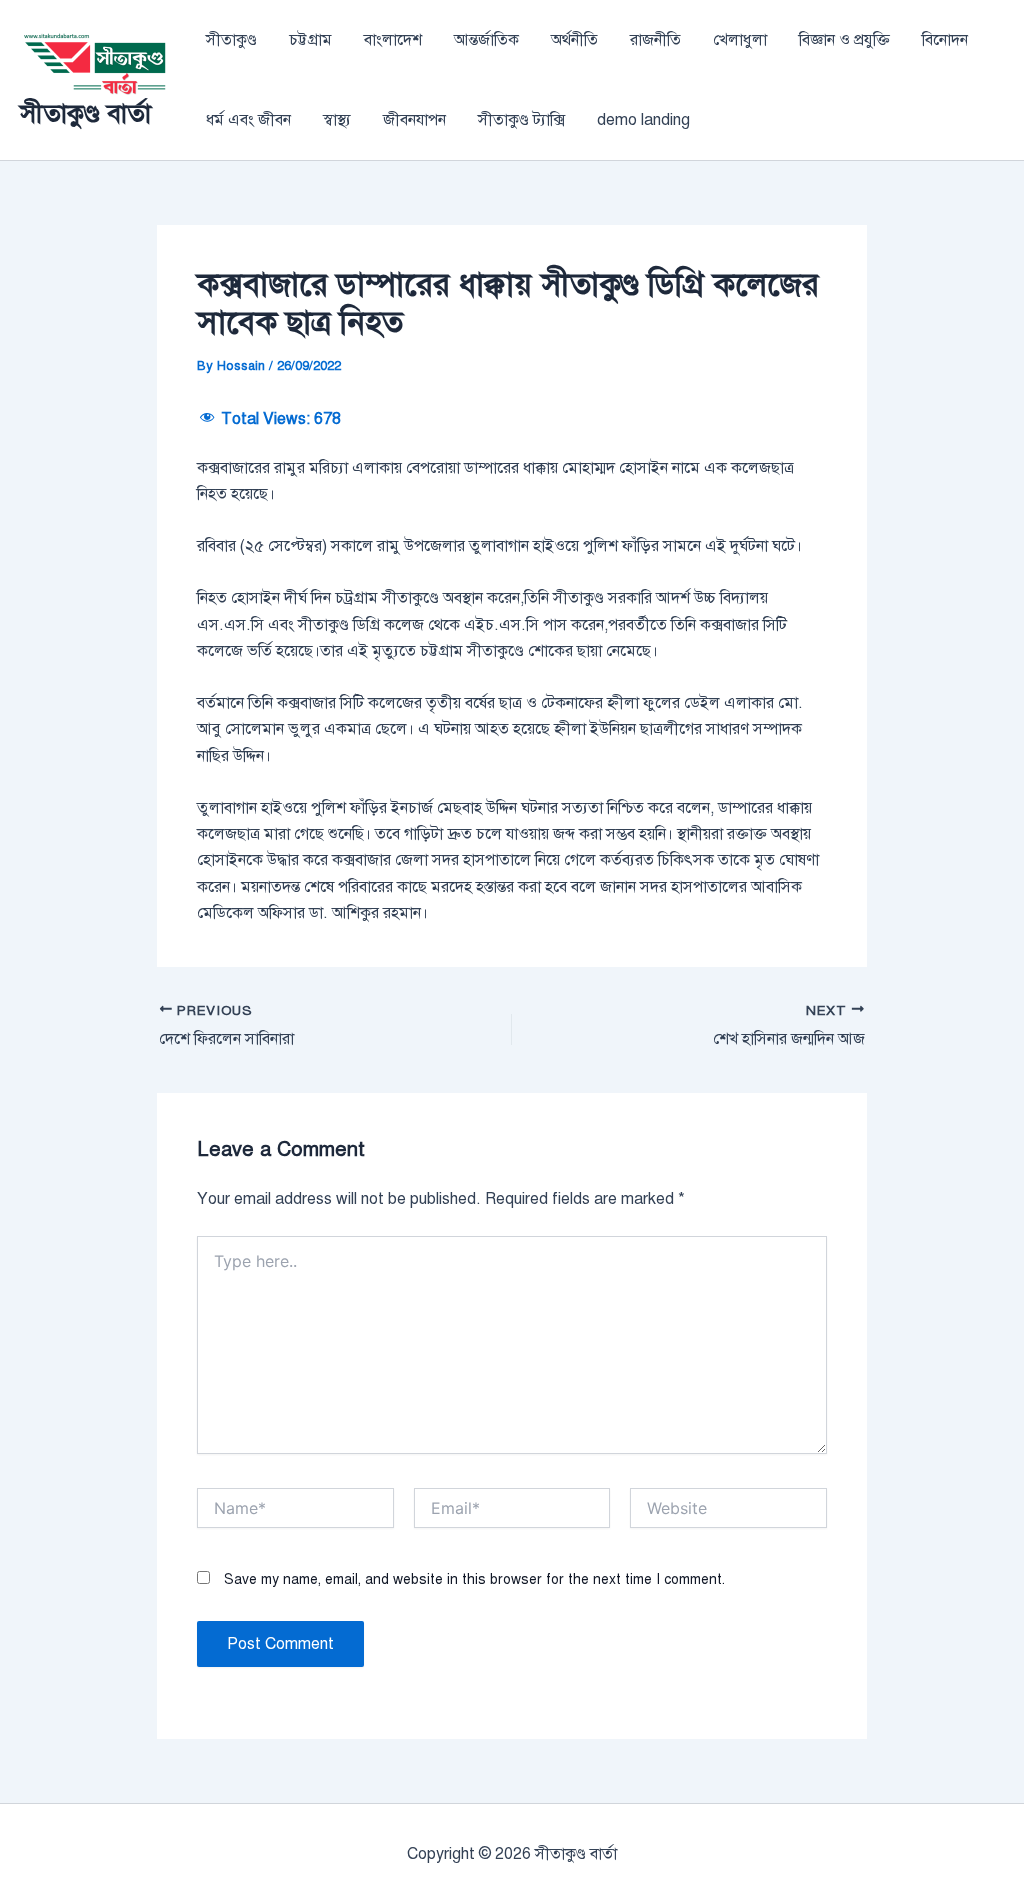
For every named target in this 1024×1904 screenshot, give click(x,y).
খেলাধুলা (740, 40)
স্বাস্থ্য (337, 120)
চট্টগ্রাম (310, 40)
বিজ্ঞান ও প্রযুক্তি (844, 40)
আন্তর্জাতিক (486, 40)
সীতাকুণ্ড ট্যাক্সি (521, 120)
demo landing (643, 120)
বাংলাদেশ (393, 40)
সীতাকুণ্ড (231, 40)
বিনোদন (945, 40)
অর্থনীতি (574, 40)
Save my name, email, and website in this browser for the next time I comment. (474, 1579)
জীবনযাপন (414, 120)
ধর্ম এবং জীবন (248, 120)
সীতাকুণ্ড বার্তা (85, 113)
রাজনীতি (655, 40)
